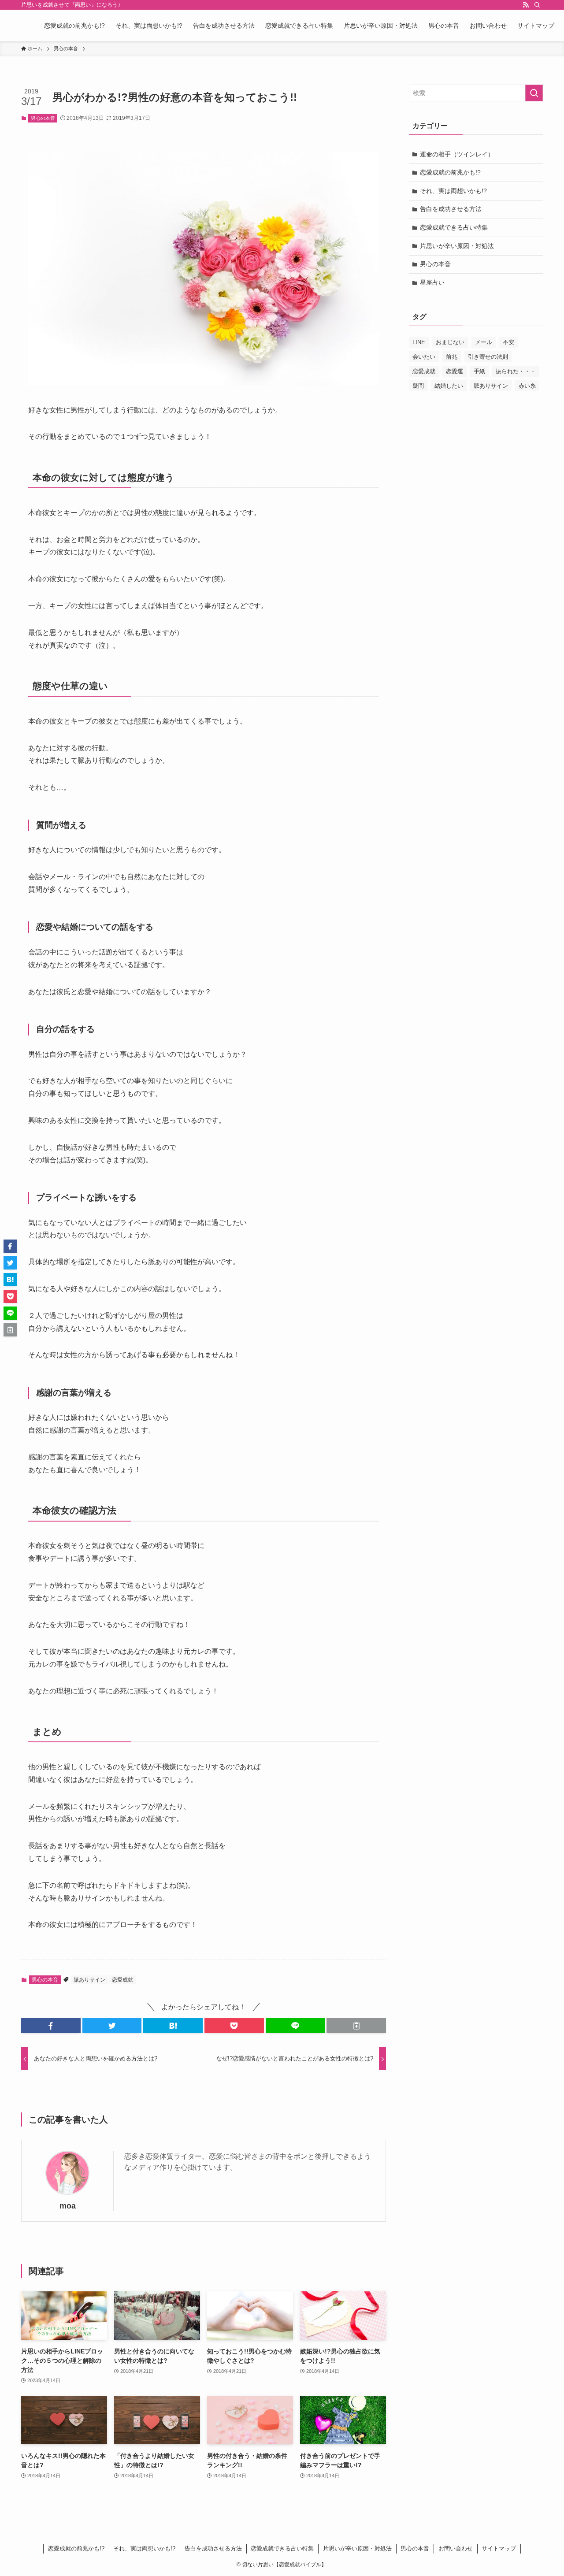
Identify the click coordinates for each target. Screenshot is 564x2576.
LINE (419, 342)
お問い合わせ (456, 2548)
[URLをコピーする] (356, 2026)
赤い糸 (527, 386)
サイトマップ (499, 2548)
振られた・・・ (516, 371)
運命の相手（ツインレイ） (457, 154)
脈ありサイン (89, 1980)
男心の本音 (43, 118)
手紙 (479, 371)
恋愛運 (455, 371)
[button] (51, 2026)
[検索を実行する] (534, 93)
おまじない (450, 342)
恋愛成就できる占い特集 (454, 227)
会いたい (424, 357)
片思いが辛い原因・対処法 (457, 246)
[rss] (526, 5)
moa (68, 2206)
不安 (508, 342)
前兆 (452, 357)
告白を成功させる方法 (451, 209)
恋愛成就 (122, 1980)
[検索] (537, 5)
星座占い (432, 282)
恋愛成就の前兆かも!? (450, 172)
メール (484, 342)
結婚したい (449, 386)
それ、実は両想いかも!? (453, 191)
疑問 (418, 386)
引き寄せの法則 (488, 357)
